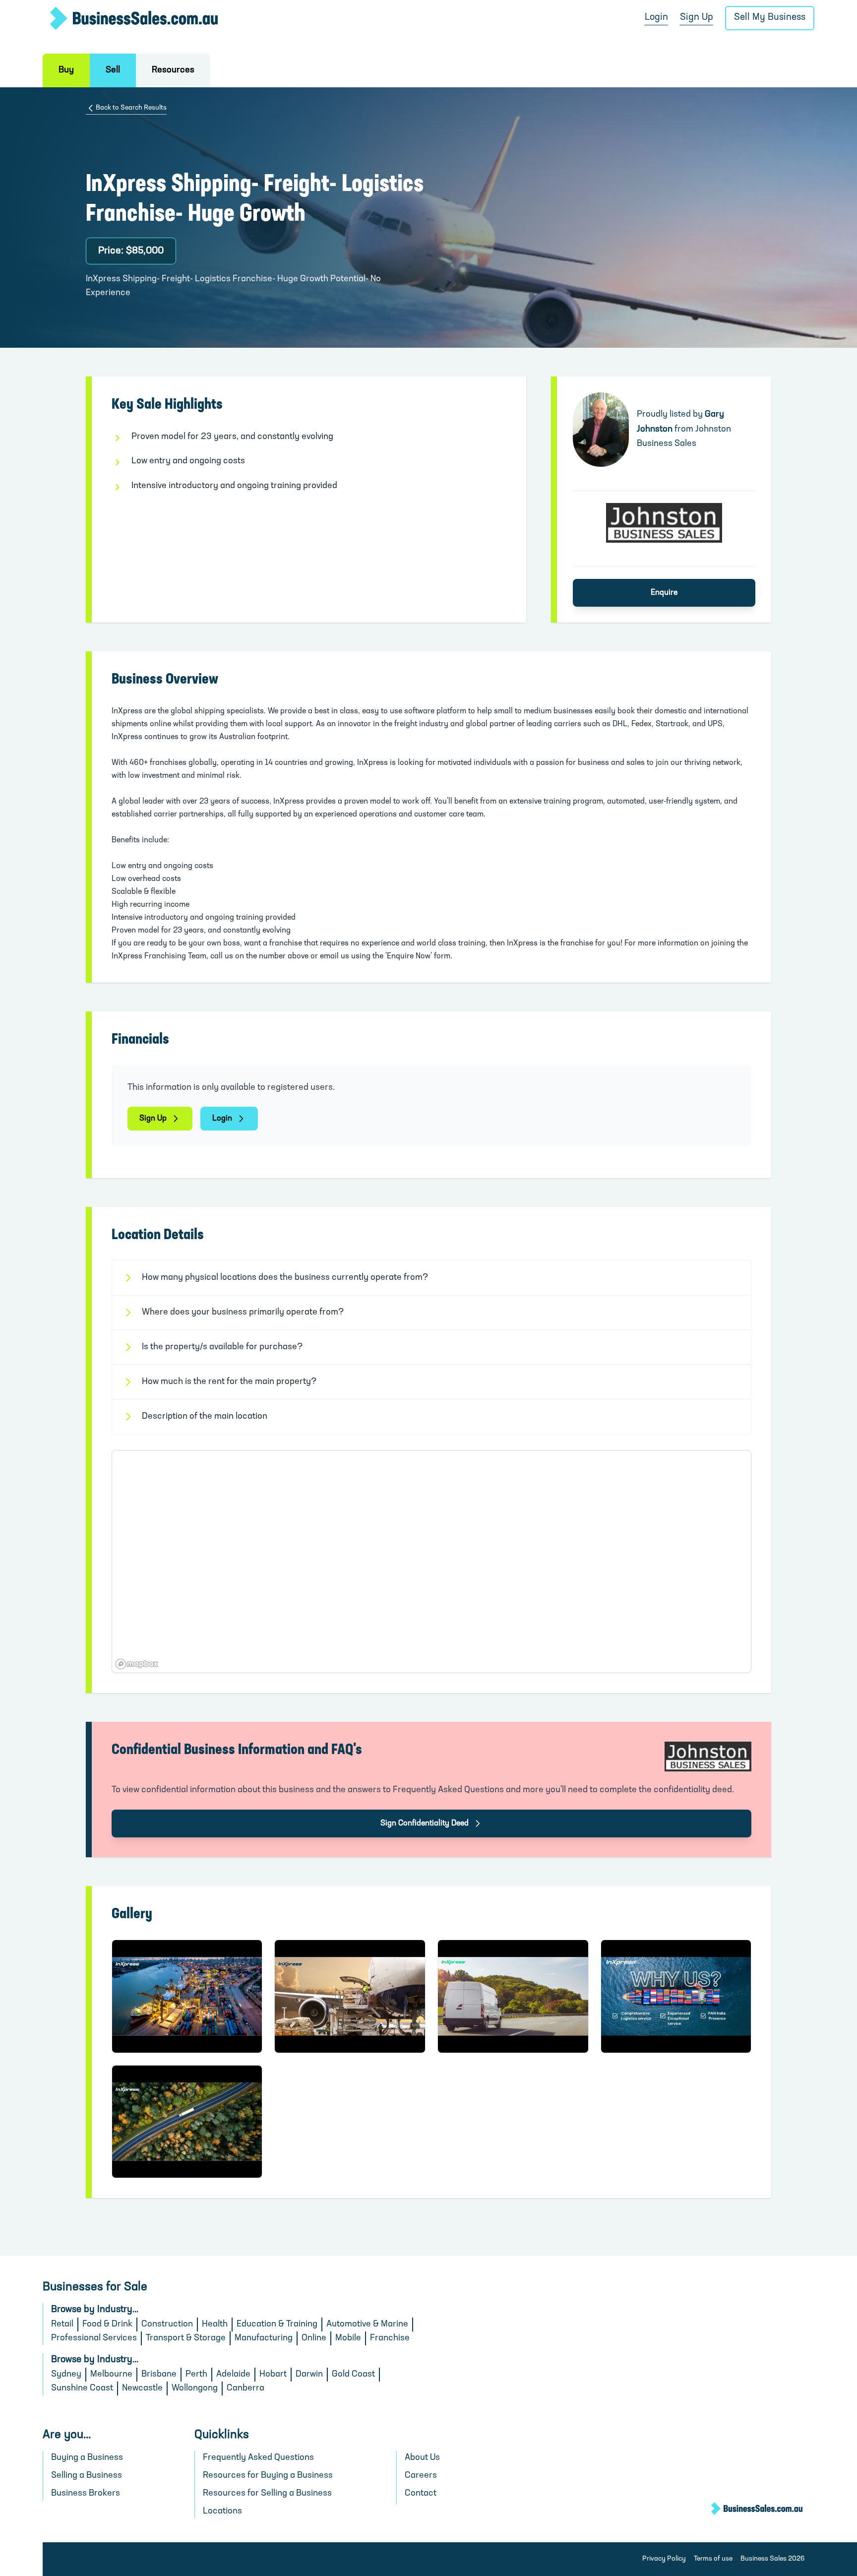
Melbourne (111, 2375)
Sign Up (697, 18)
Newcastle (142, 2388)
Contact (421, 2494)
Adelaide (233, 2375)
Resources (173, 70)
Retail (62, 2325)
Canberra (245, 2388)
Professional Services (94, 2338)
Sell (113, 70)
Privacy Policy (664, 2559)
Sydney (66, 2375)
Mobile (348, 2338)
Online (314, 2338)
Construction (167, 2325)
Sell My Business (770, 18)
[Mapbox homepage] (137, 1664)
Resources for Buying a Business (268, 2476)
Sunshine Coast (82, 2388)
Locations (222, 2512)
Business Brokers (86, 2494)
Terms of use (713, 2559)
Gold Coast (353, 2375)
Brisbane (159, 2375)
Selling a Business (87, 2476)
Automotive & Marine (367, 2325)
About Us (422, 2458)
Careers (421, 2476)
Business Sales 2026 (772, 2559)
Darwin (309, 2375)
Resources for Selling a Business (267, 2494)
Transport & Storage (186, 2338)
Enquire (664, 593)
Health (215, 2325)
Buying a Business (87, 2458)
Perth (196, 2375)
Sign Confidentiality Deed (425, 1823)
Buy (66, 70)
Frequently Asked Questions (258, 2458)
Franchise (390, 2338)
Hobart (273, 2375)
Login (656, 18)
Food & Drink (107, 2325)
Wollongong (195, 2388)
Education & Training (277, 2325)
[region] (431, 1562)
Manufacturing (264, 2338)
